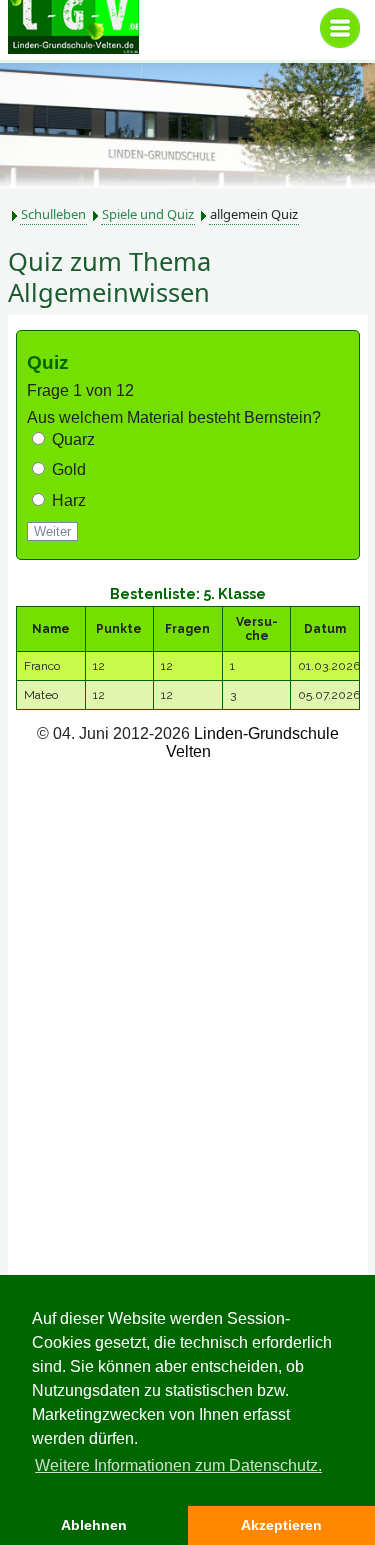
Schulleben (53, 214)
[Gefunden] (345, 1515)
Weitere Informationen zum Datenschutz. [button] (178, 1465)
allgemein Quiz (254, 214)
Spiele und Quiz (148, 214)
